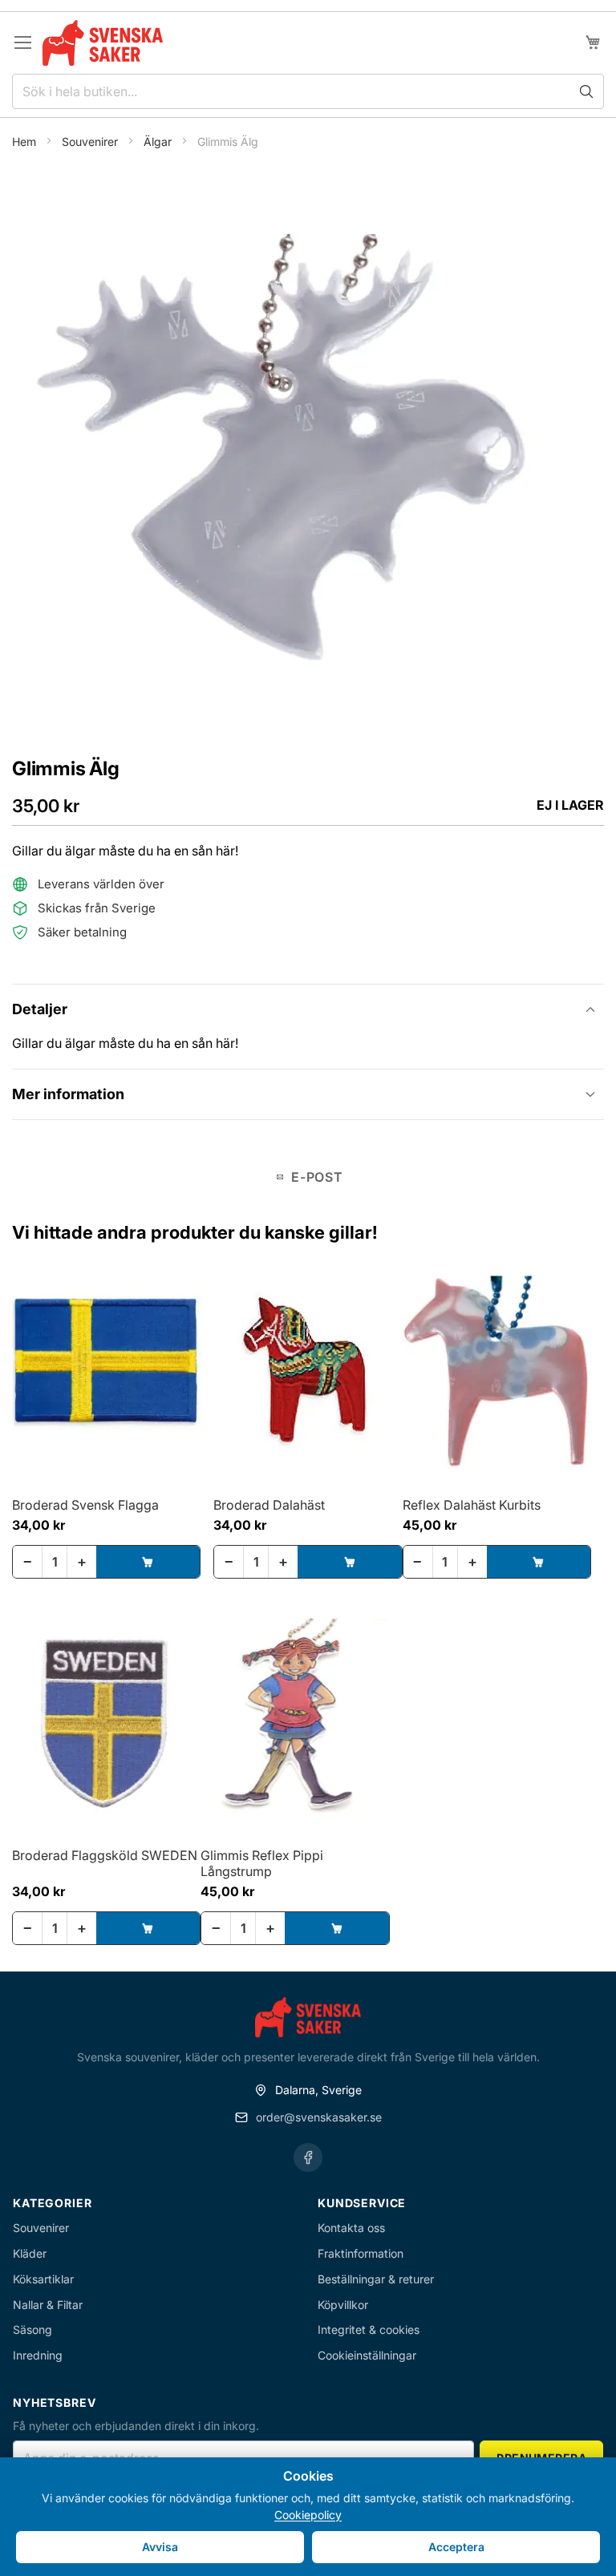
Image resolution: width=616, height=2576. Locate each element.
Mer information (68, 1094)
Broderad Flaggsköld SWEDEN (105, 1855)
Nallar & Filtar (48, 2305)
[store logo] (103, 43)
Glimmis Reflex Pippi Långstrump (262, 1863)
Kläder (30, 2253)
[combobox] (308, 91)
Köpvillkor (343, 2305)
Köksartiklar (43, 2279)
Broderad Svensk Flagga (85, 1505)
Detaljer (40, 1009)
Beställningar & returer (376, 2279)
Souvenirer (91, 142)
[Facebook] (308, 2157)
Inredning (38, 2355)
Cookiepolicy (308, 2515)
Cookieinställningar (367, 2355)
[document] (308, 2517)
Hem (26, 142)
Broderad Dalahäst (269, 1505)
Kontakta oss (351, 2228)
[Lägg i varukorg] (148, 1562)
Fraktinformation (361, 2253)
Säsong (32, 2329)
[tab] (308, 1009)
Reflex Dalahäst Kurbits (472, 1505)
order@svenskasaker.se (319, 2117)
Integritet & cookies (369, 2329)
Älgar (159, 142)
